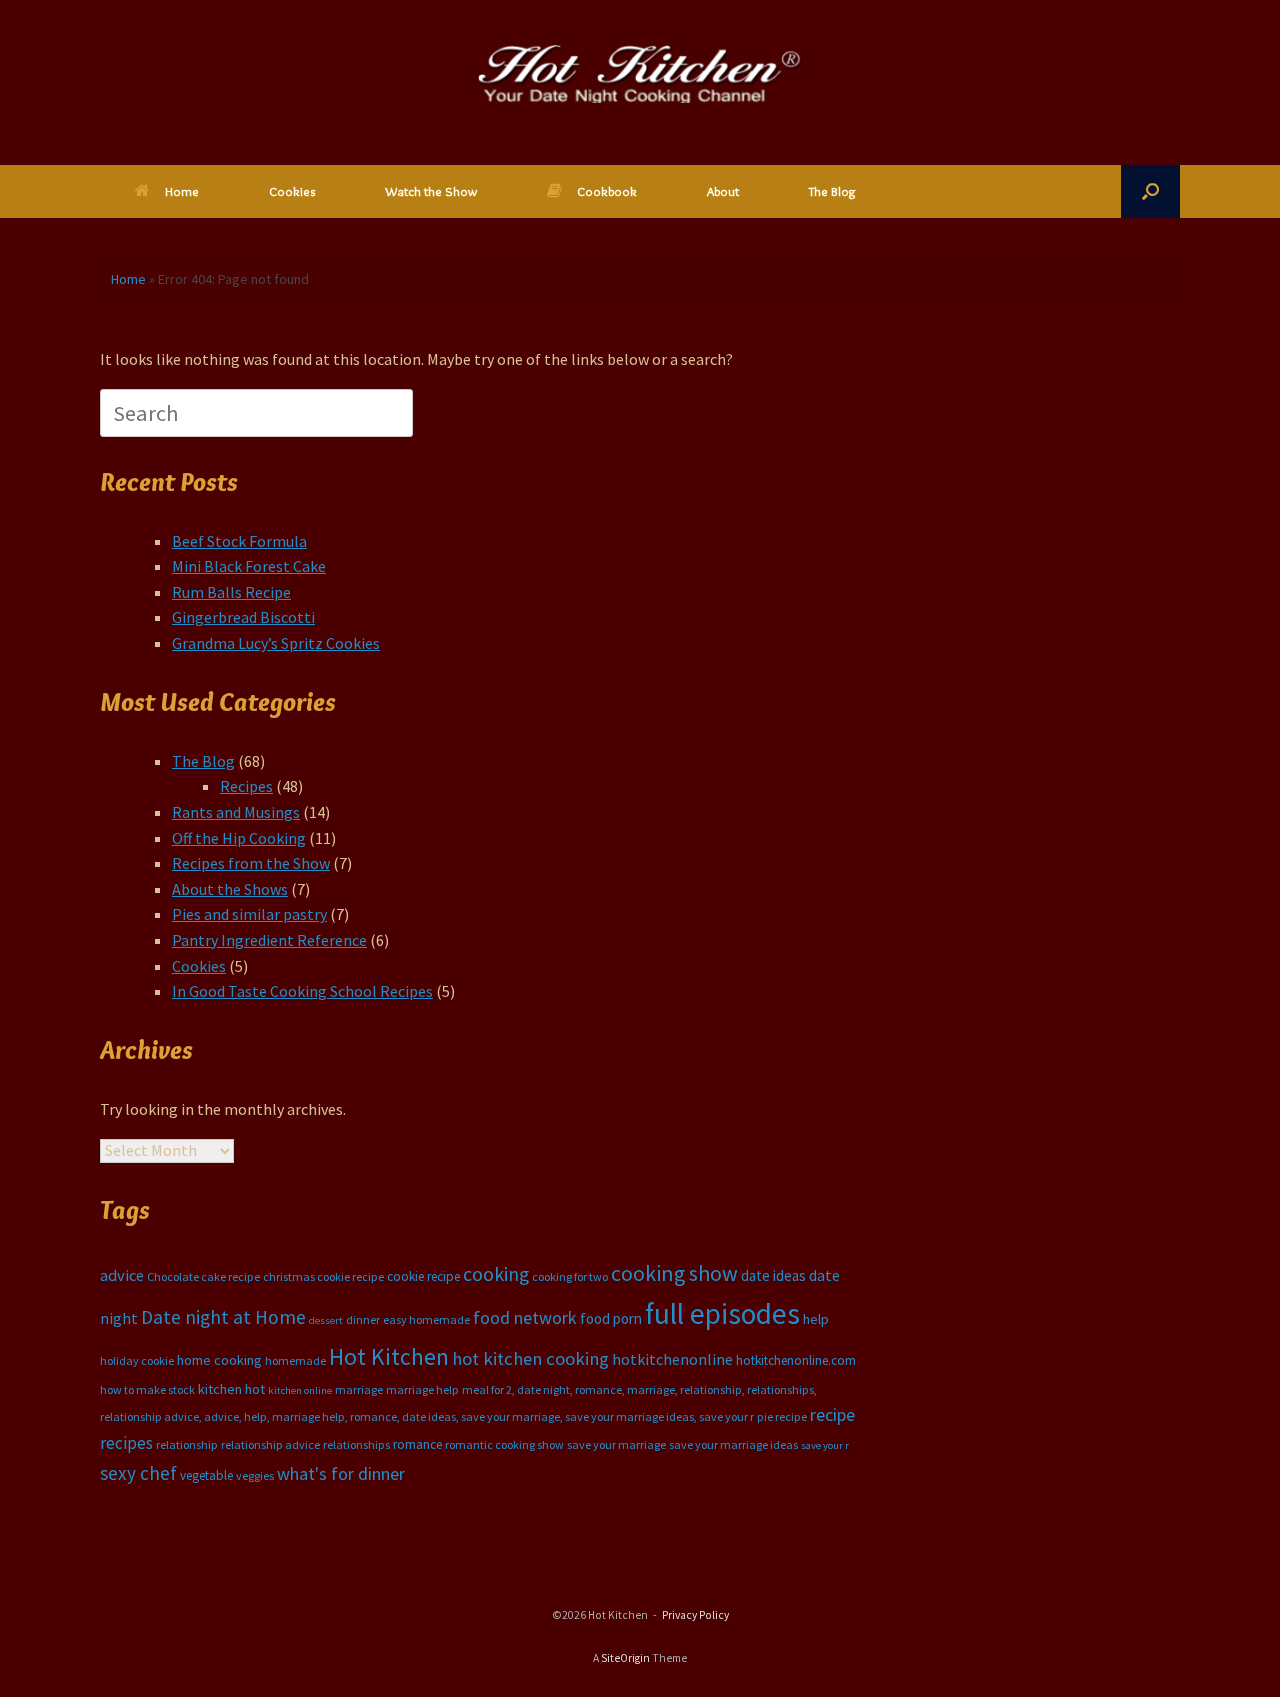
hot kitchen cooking (530, 1358)
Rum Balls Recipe (231, 592)
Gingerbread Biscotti (243, 617)
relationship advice (270, 1444)
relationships (356, 1444)
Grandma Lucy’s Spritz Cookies (276, 643)
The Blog (832, 191)
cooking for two (570, 1276)
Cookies (292, 191)
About (723, 191)
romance (417, 1444)
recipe (832, 1414)
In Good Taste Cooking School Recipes (302, 991)
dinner (363, 1319)
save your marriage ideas (733, 1444)
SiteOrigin (625, 1658)
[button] (1150, 191)
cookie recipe (423, 1276)
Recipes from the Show (251, 863)
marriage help (422, 1389)
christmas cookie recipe (323, 1276)
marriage (359, 1389)
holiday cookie (137, 1360)
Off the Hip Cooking (239, 838)
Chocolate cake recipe (203, 1276)
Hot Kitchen (389, 1356)
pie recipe (782, 1416)
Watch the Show (431, 191)
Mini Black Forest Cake (249, 566)
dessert (326, 1320)
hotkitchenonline (672, 1359)
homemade (295, 1360)
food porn (611, 1318)
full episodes (722, 1313)
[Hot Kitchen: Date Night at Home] (640, 74)
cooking (496, 1274)
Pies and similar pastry (249, 914)
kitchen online (300, 1390)
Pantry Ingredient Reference (269, 940)
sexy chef (138, 1473)
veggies (255, 1475)
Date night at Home (223, 1317)
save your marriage (616, 1444)
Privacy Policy (695, 1615)
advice (122, 1275)
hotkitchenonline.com (796, 1360)
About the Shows (230, 889)
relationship (187, 1444)
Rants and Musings (236, 812)
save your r (825, 1445)
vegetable (206, 1475)
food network (525, 1317)
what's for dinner (341, 1473)
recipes (126, 1443)
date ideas (773, 1275)
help (816, 1319)
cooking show (674, 1273)
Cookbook (607, 191)
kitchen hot (231, 1389)
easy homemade (426, 1319)
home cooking (219, 1360)
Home (182, 191)
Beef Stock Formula (239, 541)
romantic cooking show (504, 1444)
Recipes (246, 786)
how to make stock (147, 1389)
